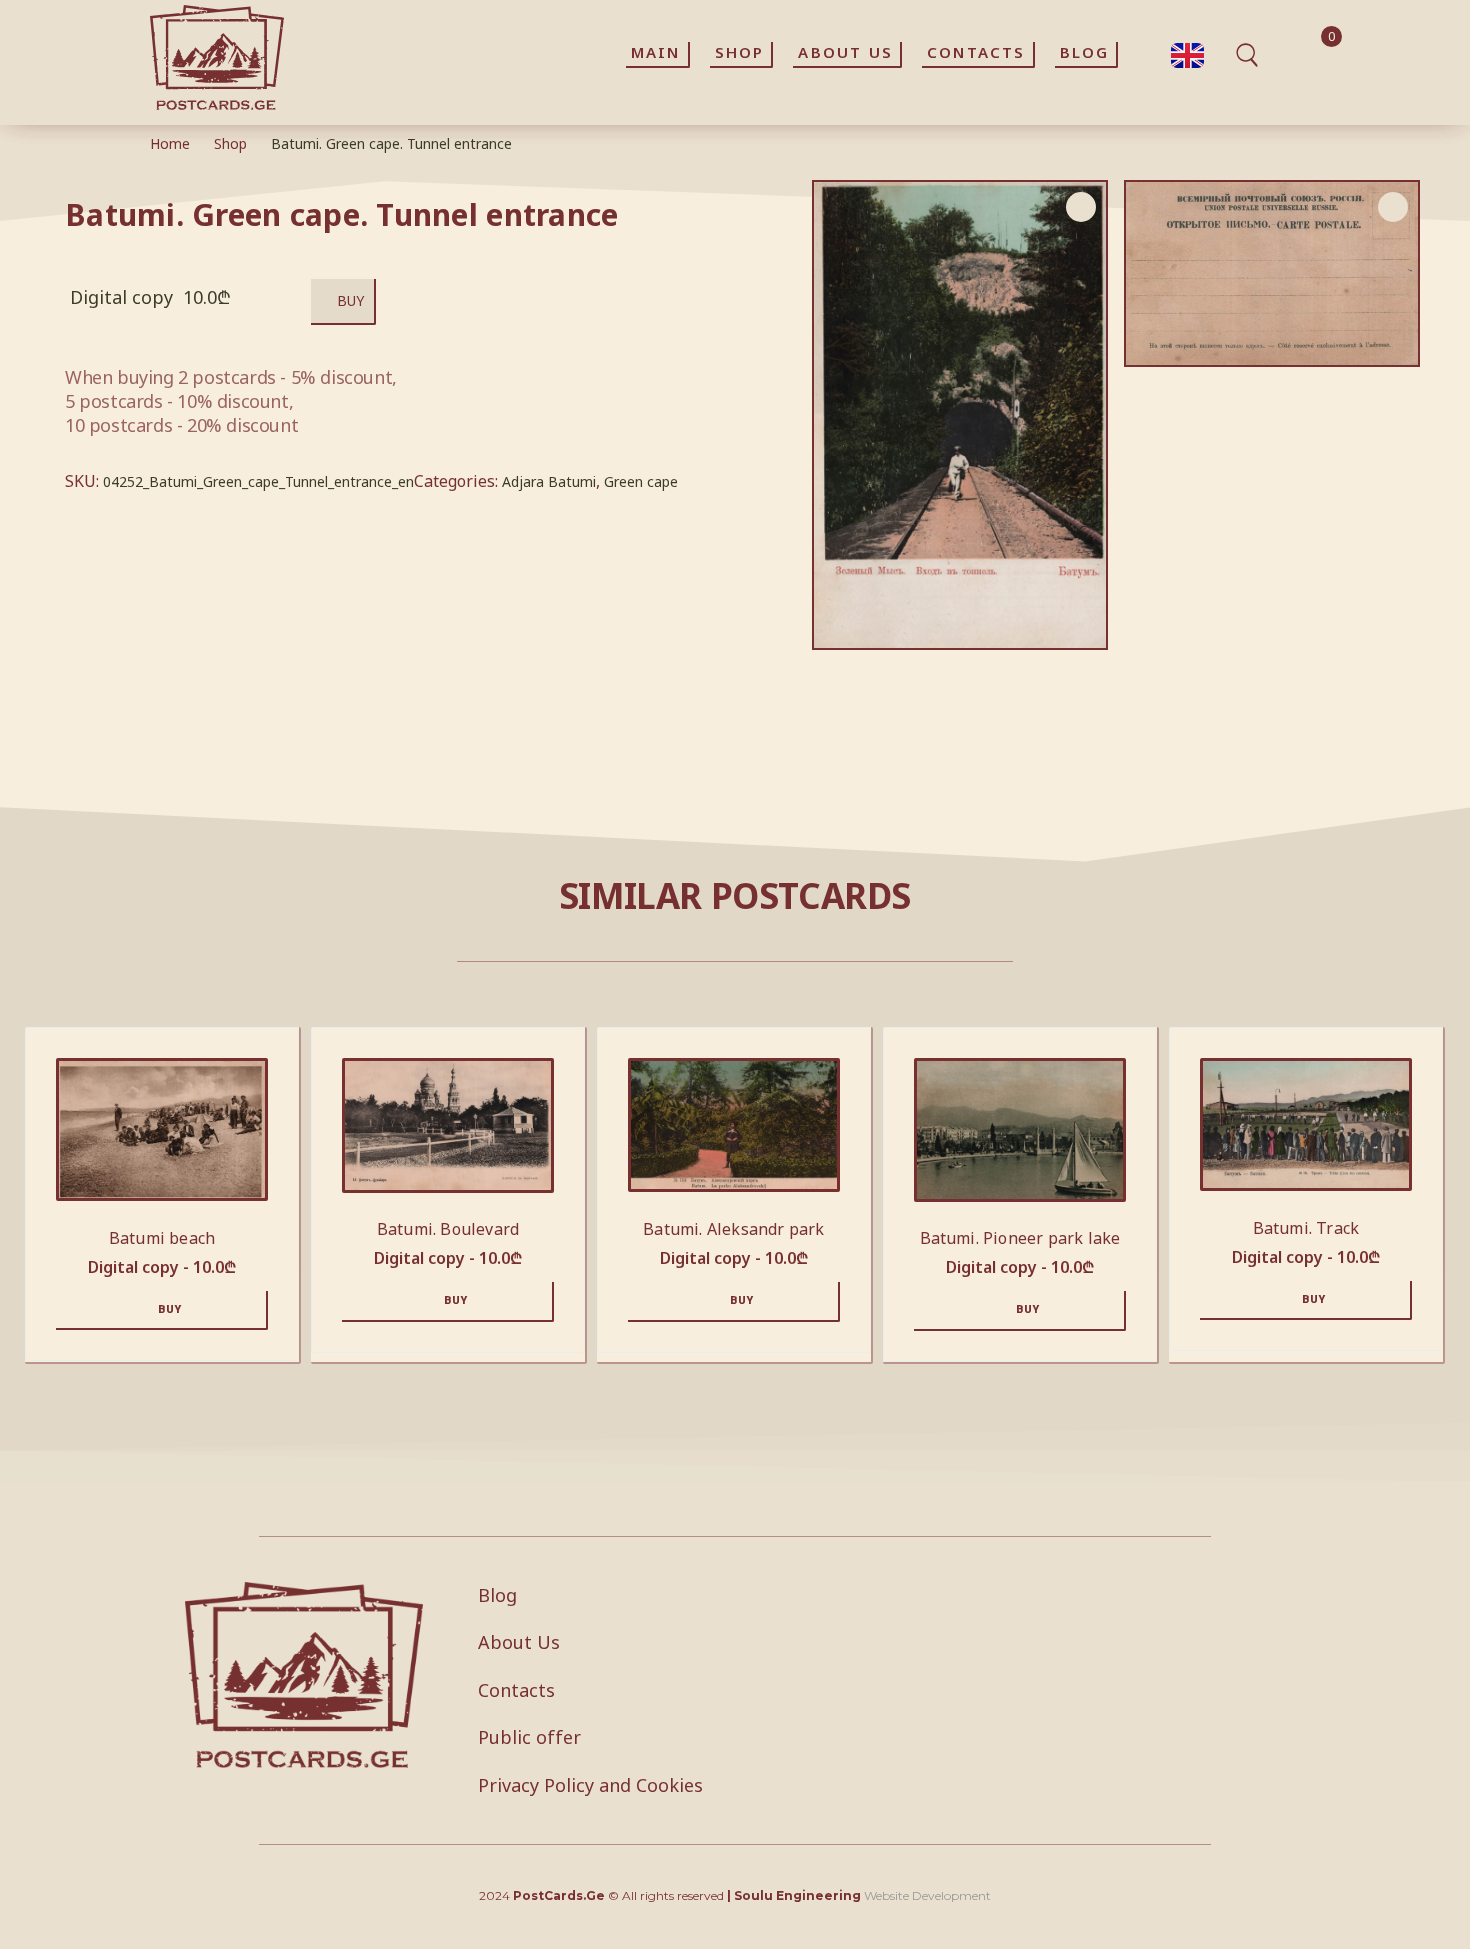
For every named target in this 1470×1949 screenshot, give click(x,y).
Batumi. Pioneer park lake (1020, 1238)
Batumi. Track (1306, 1228)
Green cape (641, 481)
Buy (350, 300)
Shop (230, 143)
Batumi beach (162, 1238)
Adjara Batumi (549, 481)
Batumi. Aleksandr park (733, 1229)
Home (170, 143)
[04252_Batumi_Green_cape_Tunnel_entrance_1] (1272, 274)
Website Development (927, 1895)
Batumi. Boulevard (448, 1229)
